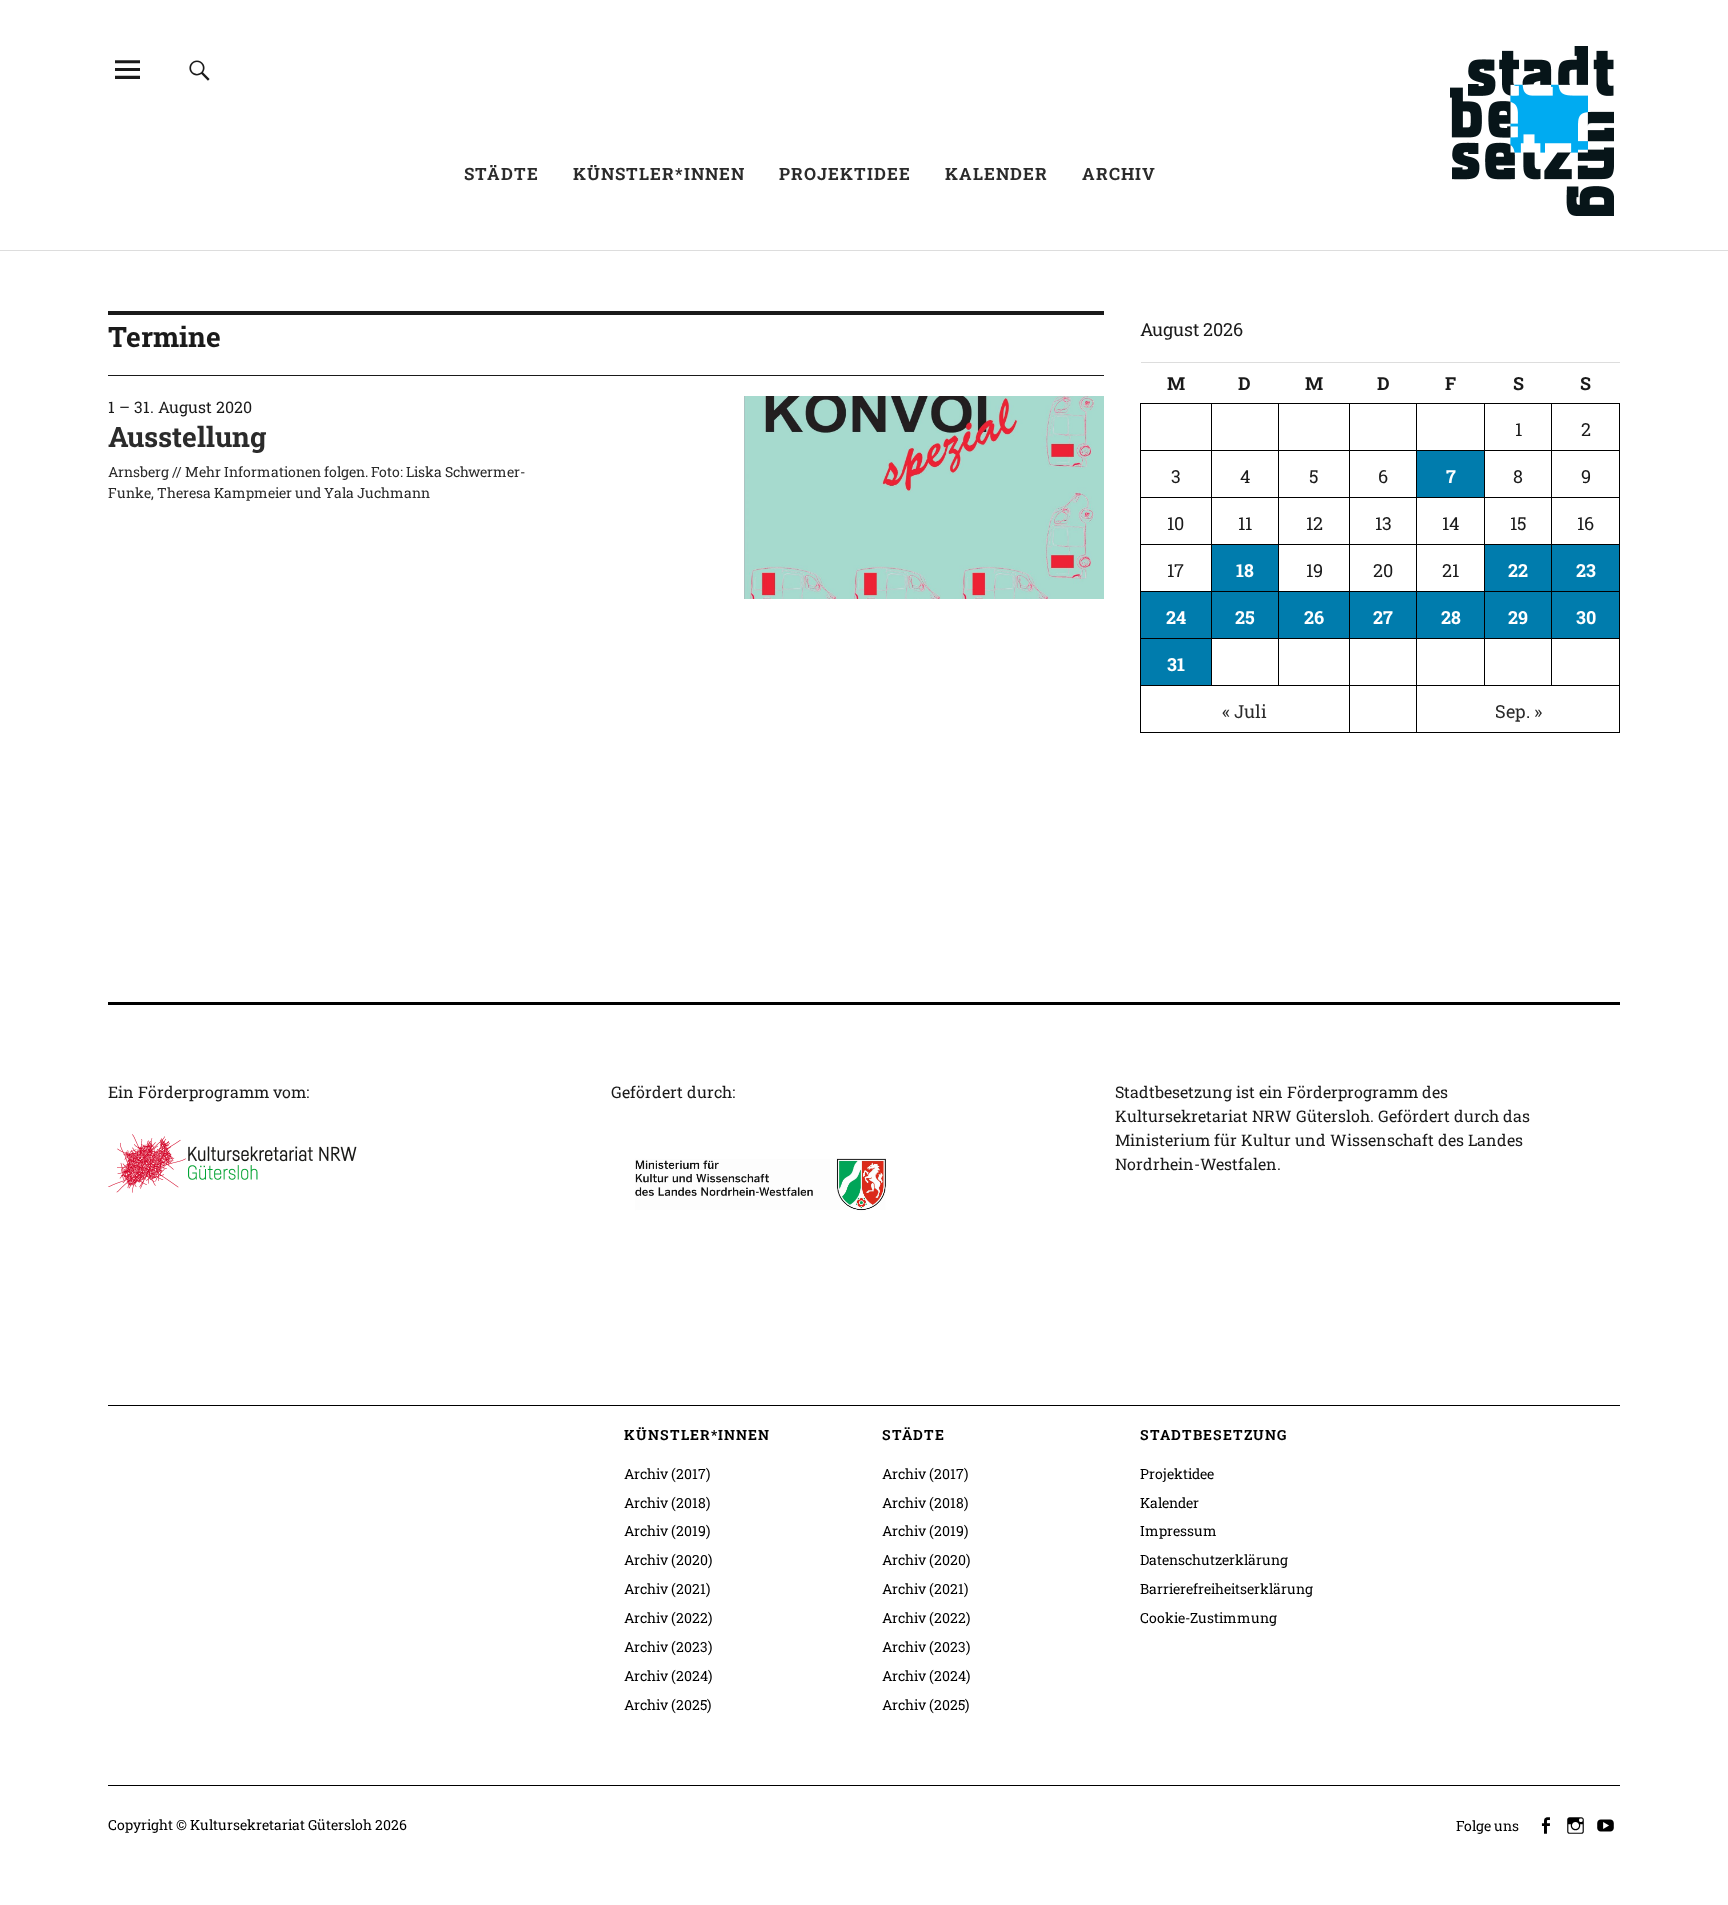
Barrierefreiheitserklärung (1226, 1588)
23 (1586, 570)
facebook (1547, 1824)
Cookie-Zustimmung (1208, 1617)
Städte (501, 173)
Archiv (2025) (667, 1704)
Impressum (1178, 1530)
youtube (1607, 1824)
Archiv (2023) (668, 1646)
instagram (1577, 1824)
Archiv (1119, 173)
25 (1245, 617)
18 (1245, 570)
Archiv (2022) (668, 1617)
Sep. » (1518, 711)
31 (1176, 664)
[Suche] (199, 69)
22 (1518, 570)
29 (1518, 617)
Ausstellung (187, 436)
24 (1176, 617)
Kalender (996, 173)
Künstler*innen (659, 173)
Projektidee (845, 173)
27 (1383, 617)
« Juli (1244, 711)
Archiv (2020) (668, 1559)
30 (1586, 617)
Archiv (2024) (668, 1675)
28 (1451, 617)
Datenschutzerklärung (1214, 1559)
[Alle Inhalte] (127, 69)
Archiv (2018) (667, 1502)
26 (1314, 617)
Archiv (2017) (667, 1473)
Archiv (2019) (667, 1530)
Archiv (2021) (667, 1588)
